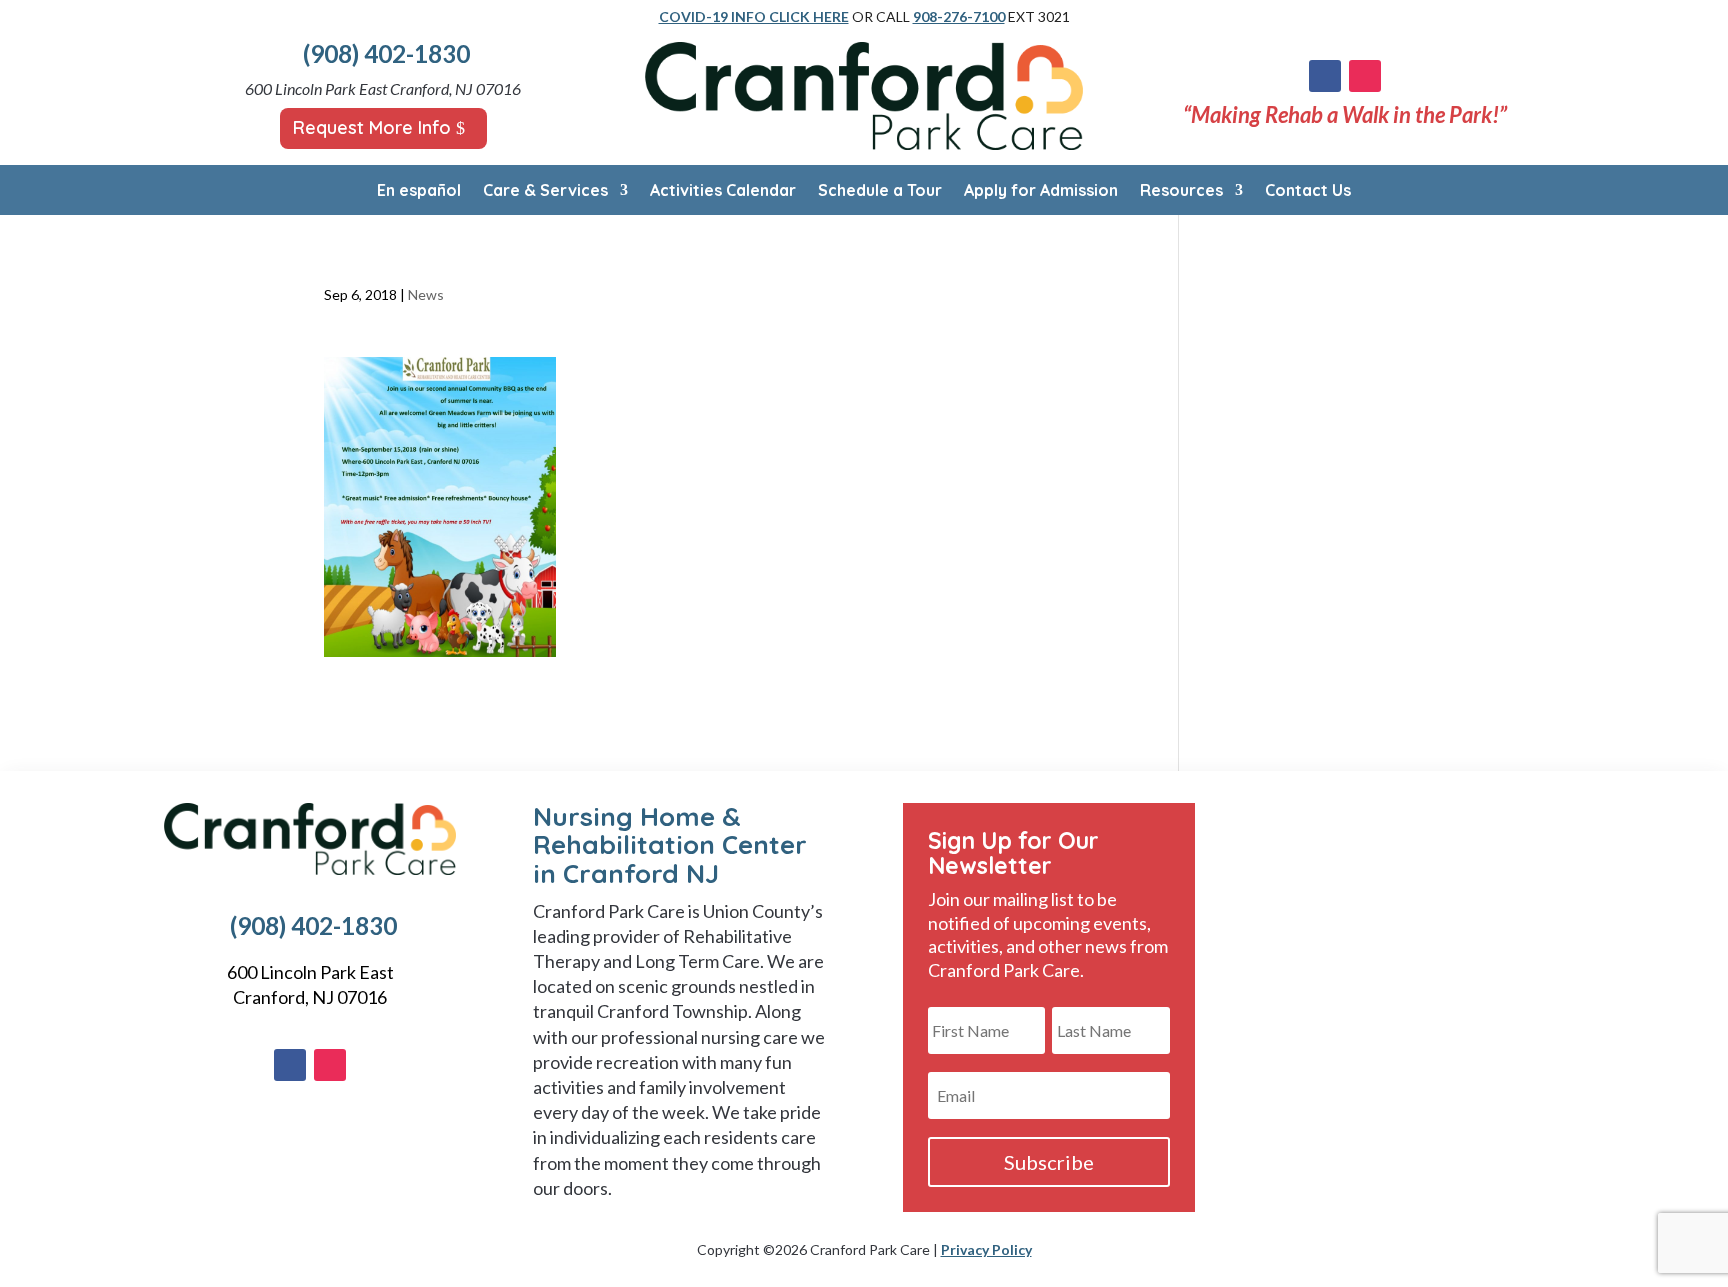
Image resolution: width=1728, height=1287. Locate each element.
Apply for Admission (1041, 191)
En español (419, 191)
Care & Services (545, 191)
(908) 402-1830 (386, 53)
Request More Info (372, 127)
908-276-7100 (959, 16)
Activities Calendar (723, 191)
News (426, 294)
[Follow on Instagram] (1365, 76)
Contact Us (1308, 191)
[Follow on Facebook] (1325, 76)
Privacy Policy (986, 1249)
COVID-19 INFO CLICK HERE (754, 16)
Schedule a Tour (880, 191)
